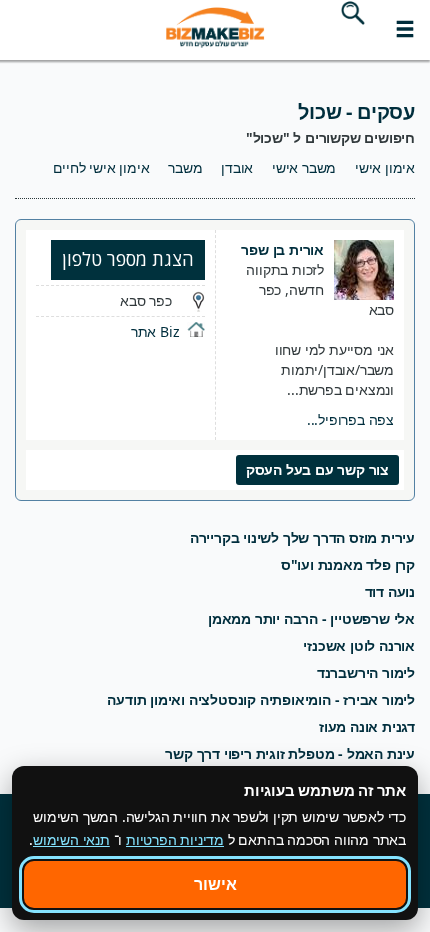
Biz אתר (155, 331)
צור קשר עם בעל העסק (317, 469)
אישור (215, 884)
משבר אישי (304, 167)
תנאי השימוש (71, 839)
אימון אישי (385, 167)
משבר (185, 167)
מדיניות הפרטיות (175, 839)
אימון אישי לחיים (101, 167)
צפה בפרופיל (350, 419)
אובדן (237, 167)
